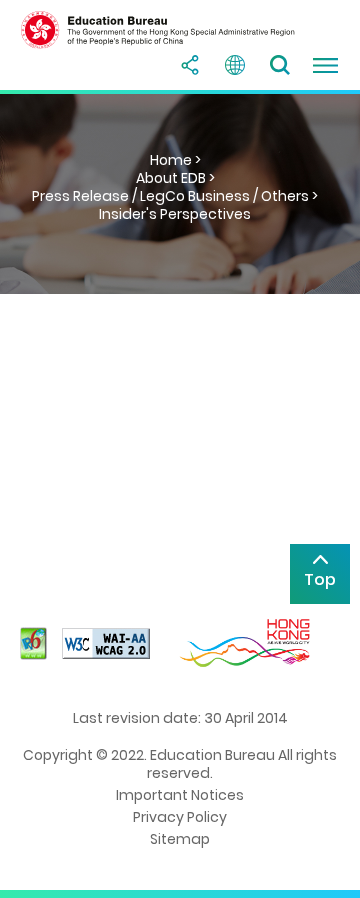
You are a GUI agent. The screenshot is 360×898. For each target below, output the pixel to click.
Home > (175, 160)
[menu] (325, 65)
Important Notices (180, 795)
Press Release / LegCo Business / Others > (175, 196)
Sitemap (180, 839)
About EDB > (175, 178)
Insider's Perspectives (175, 214)
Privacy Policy (180, 817)
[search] (280, 65)
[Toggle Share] (190, 65)
